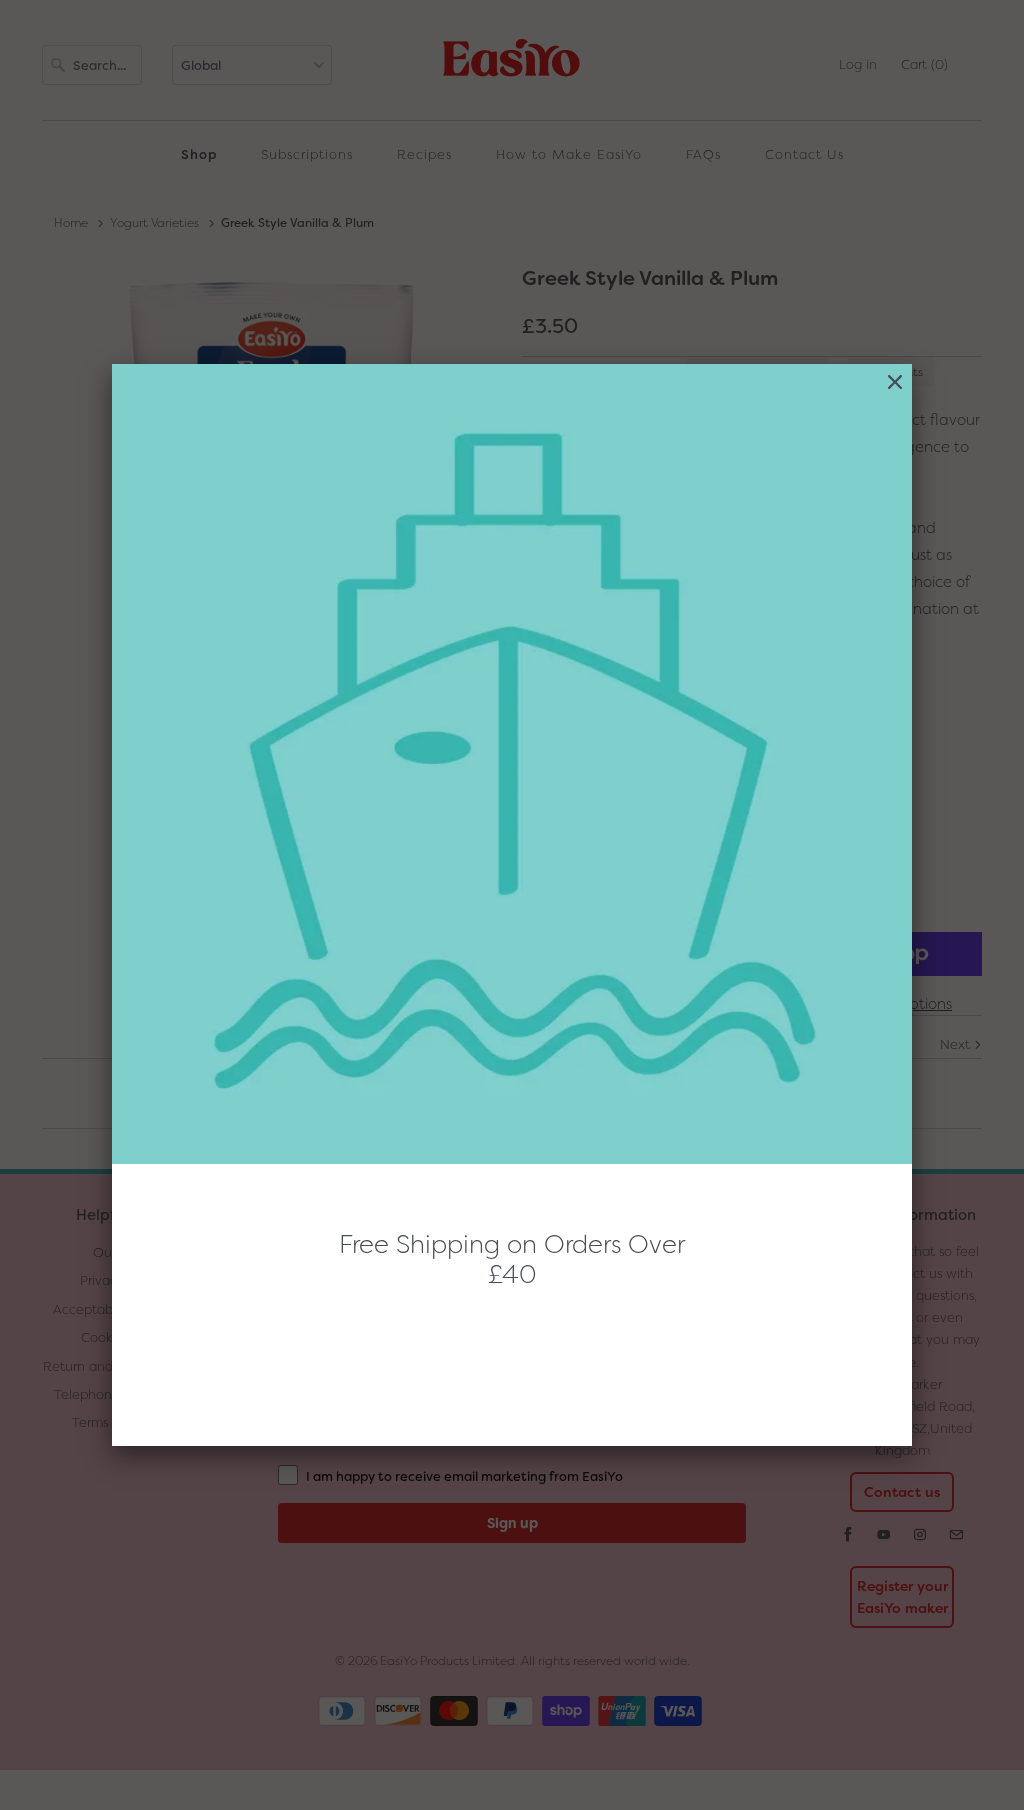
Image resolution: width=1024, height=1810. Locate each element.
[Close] (895, 382)
